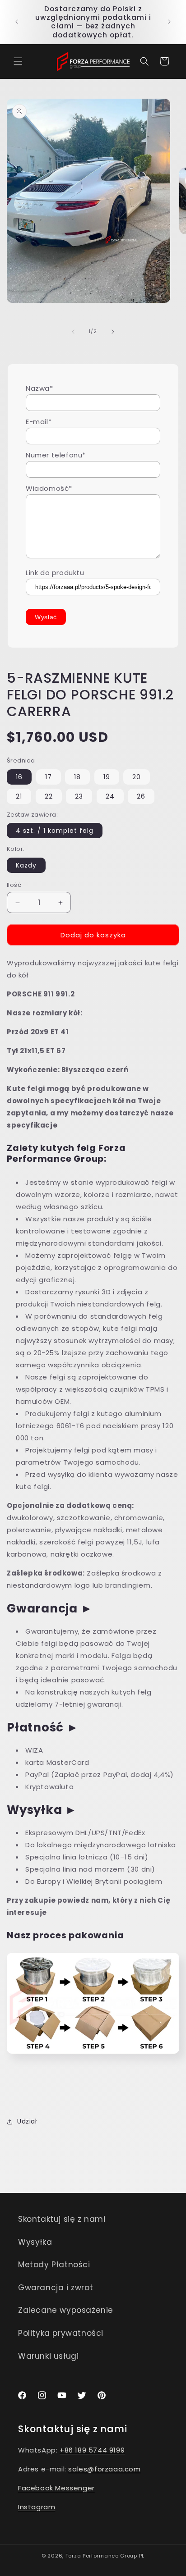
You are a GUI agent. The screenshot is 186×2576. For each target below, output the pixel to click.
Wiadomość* (49, 488)
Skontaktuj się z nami (62, 2219)
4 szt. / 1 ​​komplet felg (55, 831)
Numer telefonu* (56, 455)
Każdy (26, 865)
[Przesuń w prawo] (113, 332)
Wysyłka (35, 2242)
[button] (18, 61)
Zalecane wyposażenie (66, 2310)
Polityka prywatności (61, 2333)
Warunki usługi (48, 2356)
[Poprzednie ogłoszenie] (17, 22)
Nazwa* (40, 388)
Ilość (14, 885)
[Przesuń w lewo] (73, 332)
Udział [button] (27, 2121)
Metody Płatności (54, 2265)
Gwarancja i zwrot (56, 2288)
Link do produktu (55, 573)
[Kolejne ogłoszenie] (169, 22)
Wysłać (46, 617)
